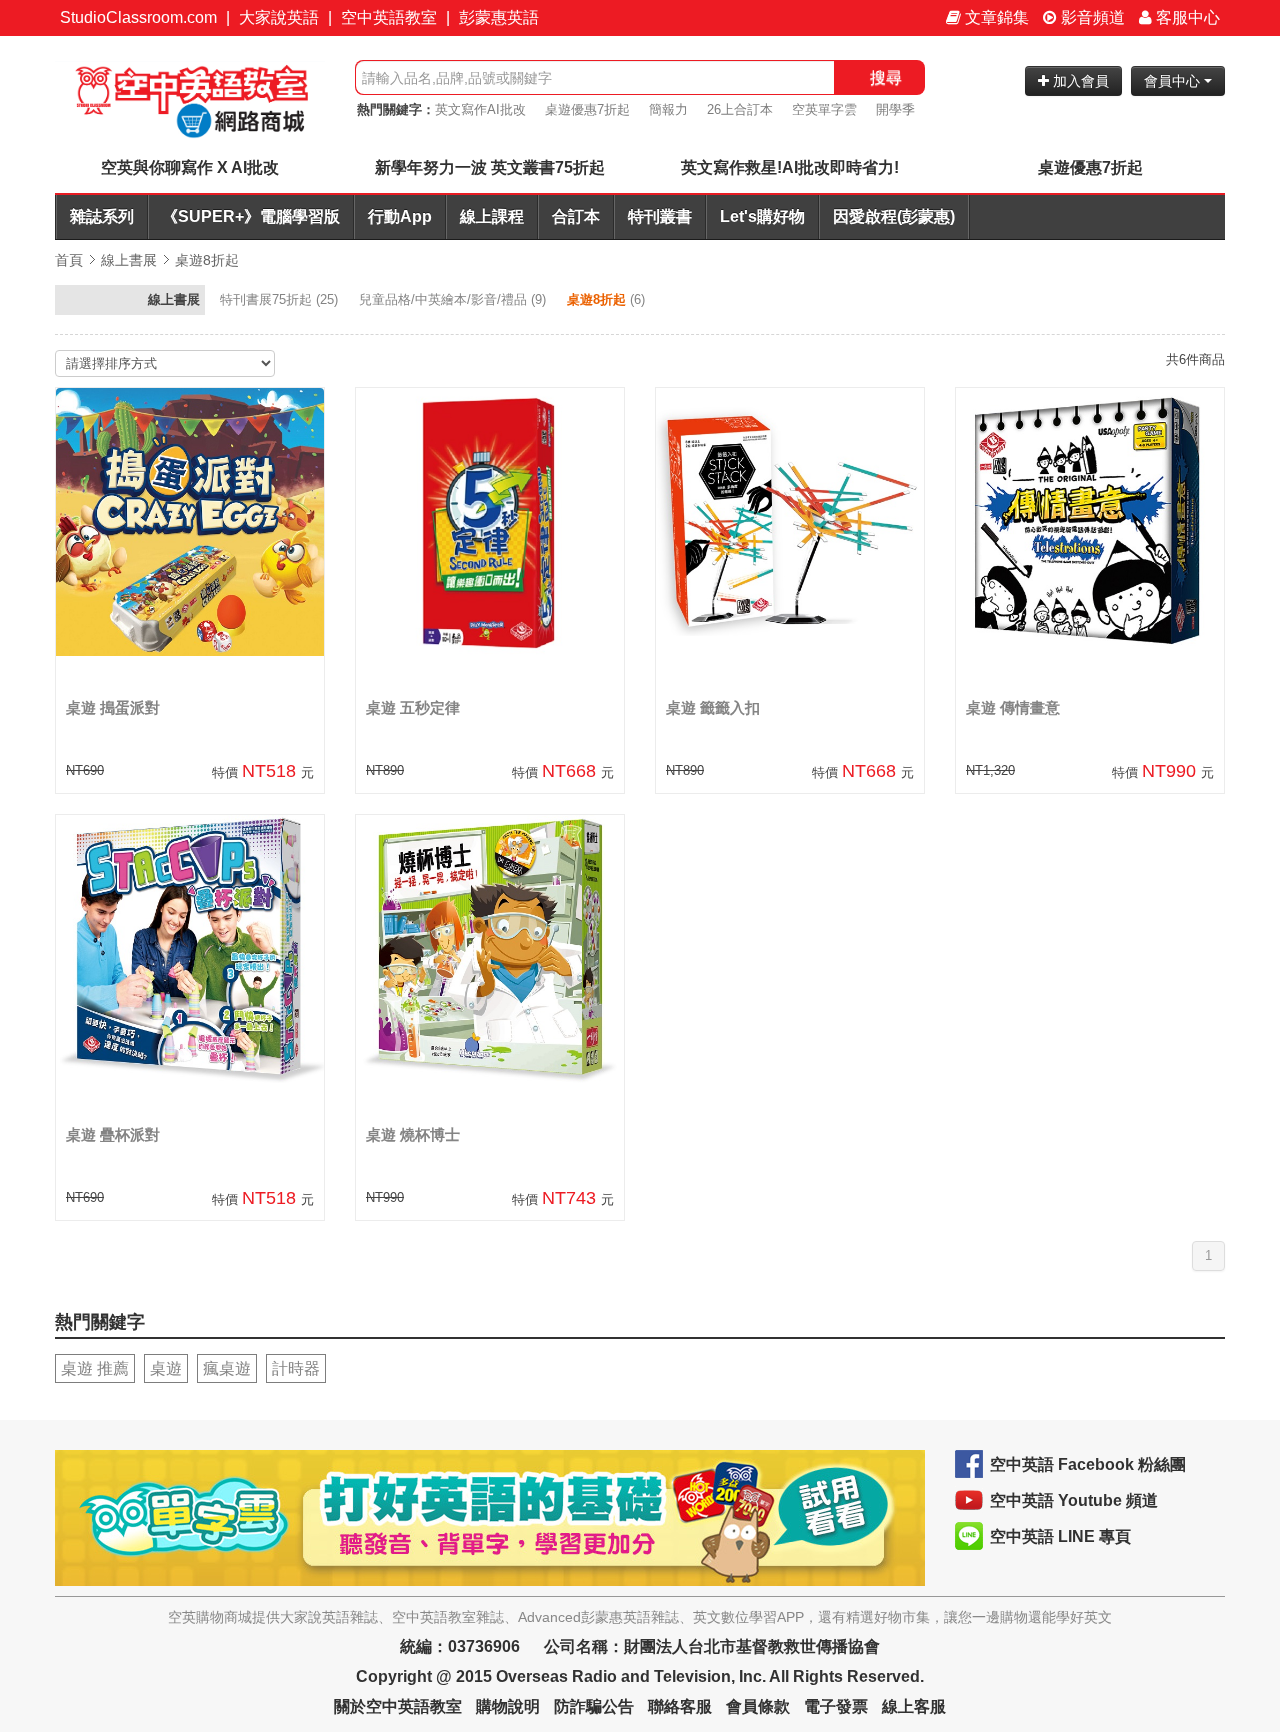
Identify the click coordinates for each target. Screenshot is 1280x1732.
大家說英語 (279, 17)
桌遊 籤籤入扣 (713, 707)
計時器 (296, 1368)
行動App (400, 216)
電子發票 (836, 1706)
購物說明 (508, 1706)
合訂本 (576, 216)
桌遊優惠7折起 (587, 109)
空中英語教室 (389, 17)
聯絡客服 (680, 1706)
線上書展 (129, 260)
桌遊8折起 (207, 260)
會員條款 (758, 1706)
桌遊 (166, 1368)
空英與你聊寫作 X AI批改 (190, 167)
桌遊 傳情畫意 (1013, 707)
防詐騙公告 (594, 1706)
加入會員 (1079, 81)
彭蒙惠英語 (499, 17)
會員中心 (1174, 81)
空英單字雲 (824, 109)
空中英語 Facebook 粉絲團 (1088, 1464)
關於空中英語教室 (398, 1706)
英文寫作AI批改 (480, 109)
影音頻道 (1091, 17)
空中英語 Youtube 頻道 (1074, 1500)
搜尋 (886, 77)
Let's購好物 (762, 216)
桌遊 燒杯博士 (413, 1134)
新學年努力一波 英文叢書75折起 (490, 167)
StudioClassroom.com (138, 17)
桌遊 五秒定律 (413, 707)
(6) (608, 299)
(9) (454, 299)
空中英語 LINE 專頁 (1060, 1536)
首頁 (69, 260)
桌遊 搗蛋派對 (113, 707)
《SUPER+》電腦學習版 (251, 216)
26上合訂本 (740, 109)
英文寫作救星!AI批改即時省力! (790, 167)
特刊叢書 (660, 216)
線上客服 (914, 1706)
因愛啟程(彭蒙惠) (894, 216)
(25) (281, 299)
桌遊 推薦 (95, 1368)
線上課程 (492, 216)
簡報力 (668, 109)
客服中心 (1186, 17)
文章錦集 (995, 17)
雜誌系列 (102, 216)
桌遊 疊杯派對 (113, 1134)
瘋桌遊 (227, 1368)
